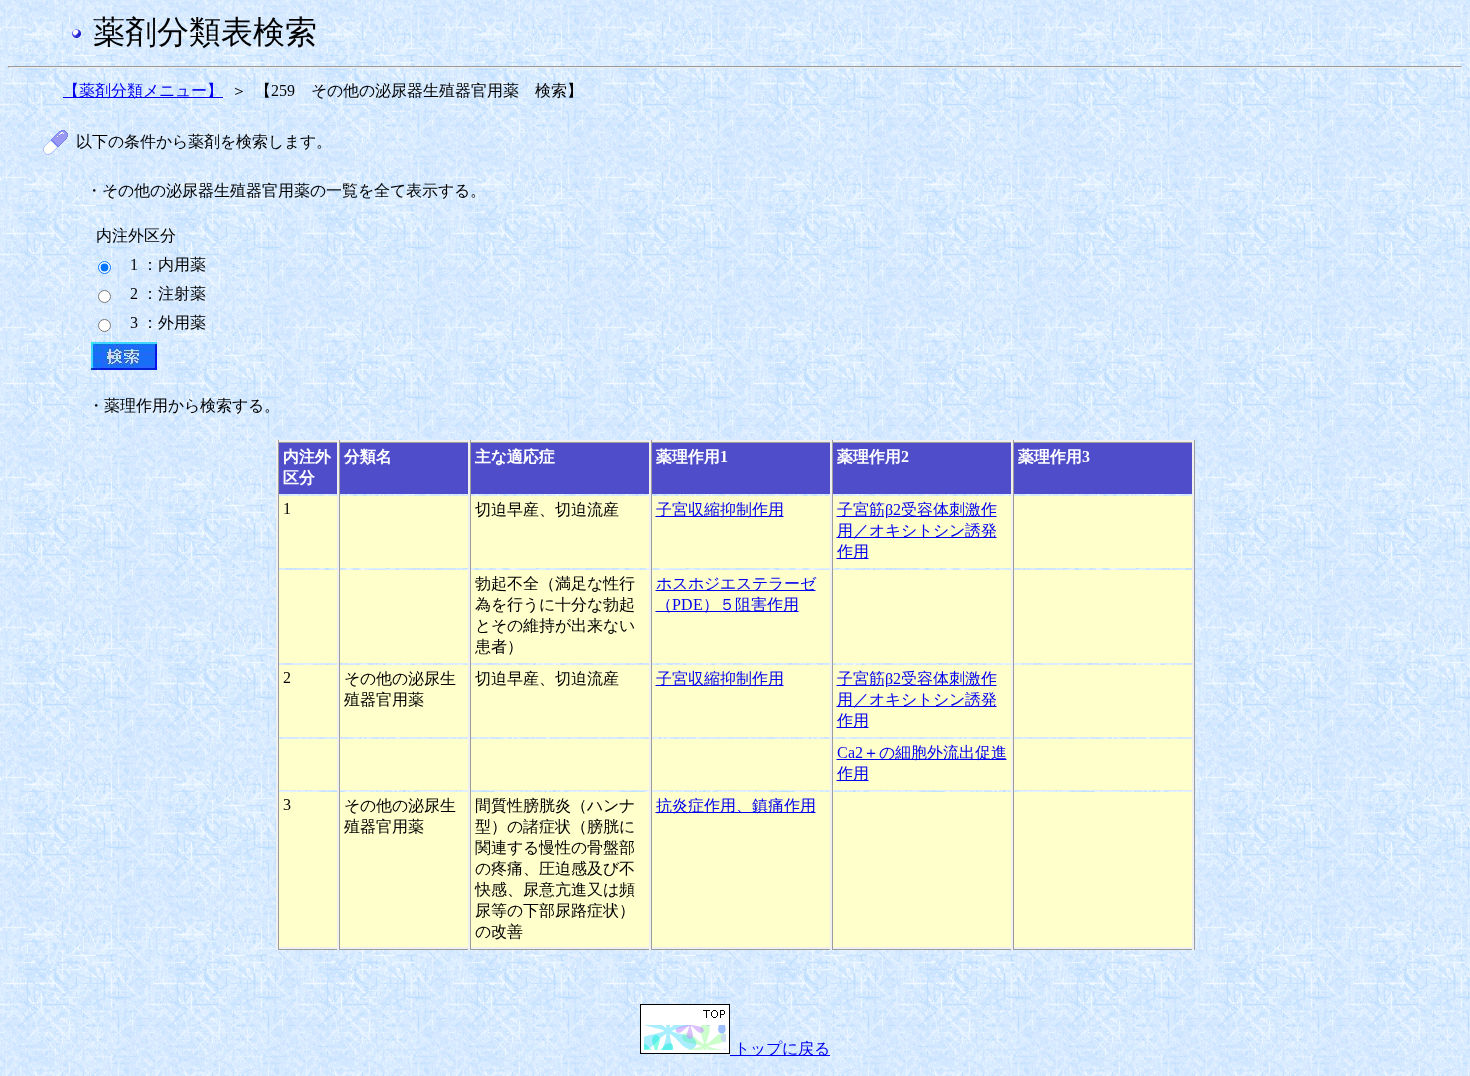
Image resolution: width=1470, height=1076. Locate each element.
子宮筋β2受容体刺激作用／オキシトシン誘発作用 (917, 530)
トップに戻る (780, 1048)
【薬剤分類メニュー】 (143, 90)
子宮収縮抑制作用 (720, 509)
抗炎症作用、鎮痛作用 (736, 805)
